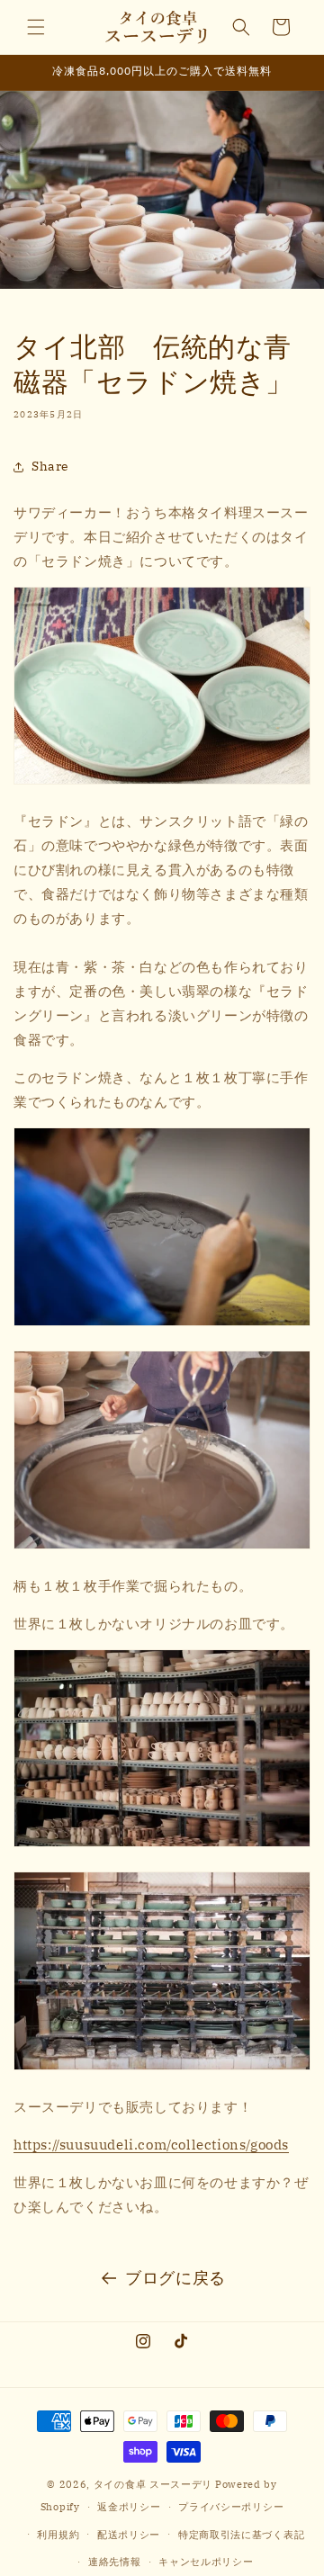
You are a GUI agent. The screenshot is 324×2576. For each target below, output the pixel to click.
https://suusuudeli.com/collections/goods (151, 2145)
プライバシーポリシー (231, 2507)
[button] (36, 27)
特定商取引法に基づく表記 (241, 2535)
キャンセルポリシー (206, 2562)
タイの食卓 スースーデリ (153, 2484)
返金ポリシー (129, 2507)
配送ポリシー (129, 2535)
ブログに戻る (175, 2278)
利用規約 (58, 2535)
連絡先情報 (115, 2562)
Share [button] (50, 466)
